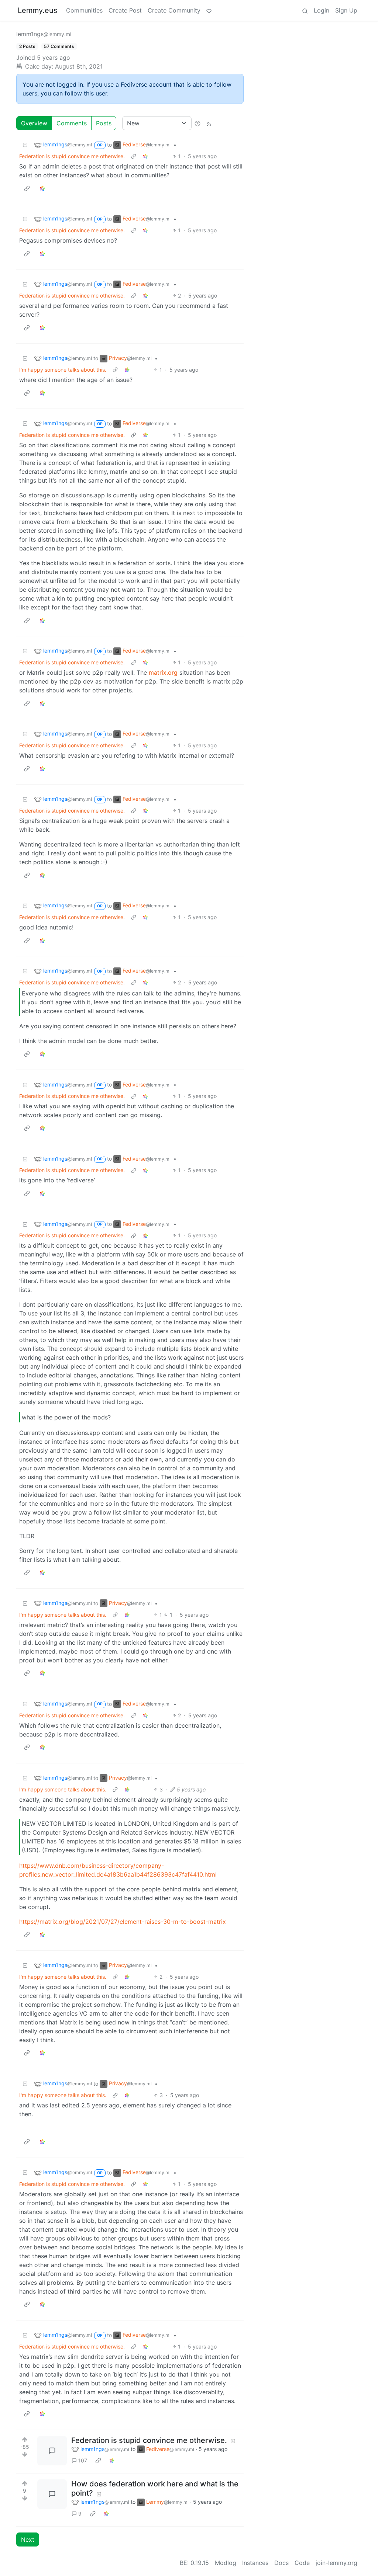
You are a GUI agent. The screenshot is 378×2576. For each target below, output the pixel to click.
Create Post (125, 10)
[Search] (305, 10)
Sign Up (346, 10)
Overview (34, 123)
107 (83, 2460)
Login (322, 10)
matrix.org (163, 672)
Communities (84, 10)
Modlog (226, 2563)
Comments (72, 123)
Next (28, 2540)
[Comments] (52, 2451)
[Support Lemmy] (209, 10)
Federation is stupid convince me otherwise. (72, 156)
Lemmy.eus (37, 10)
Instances (255, 2563)
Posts (104, 123)
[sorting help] (197, 123)
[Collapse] (25, 145)
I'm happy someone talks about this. (63, 370)
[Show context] (134, 156)
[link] (145, 156)
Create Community (174, 10)
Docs (281, 2563)
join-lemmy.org (336, 2563)
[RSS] (209, 123)
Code (302, 2563)
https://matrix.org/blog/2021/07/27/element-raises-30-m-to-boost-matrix (123, 1922)
